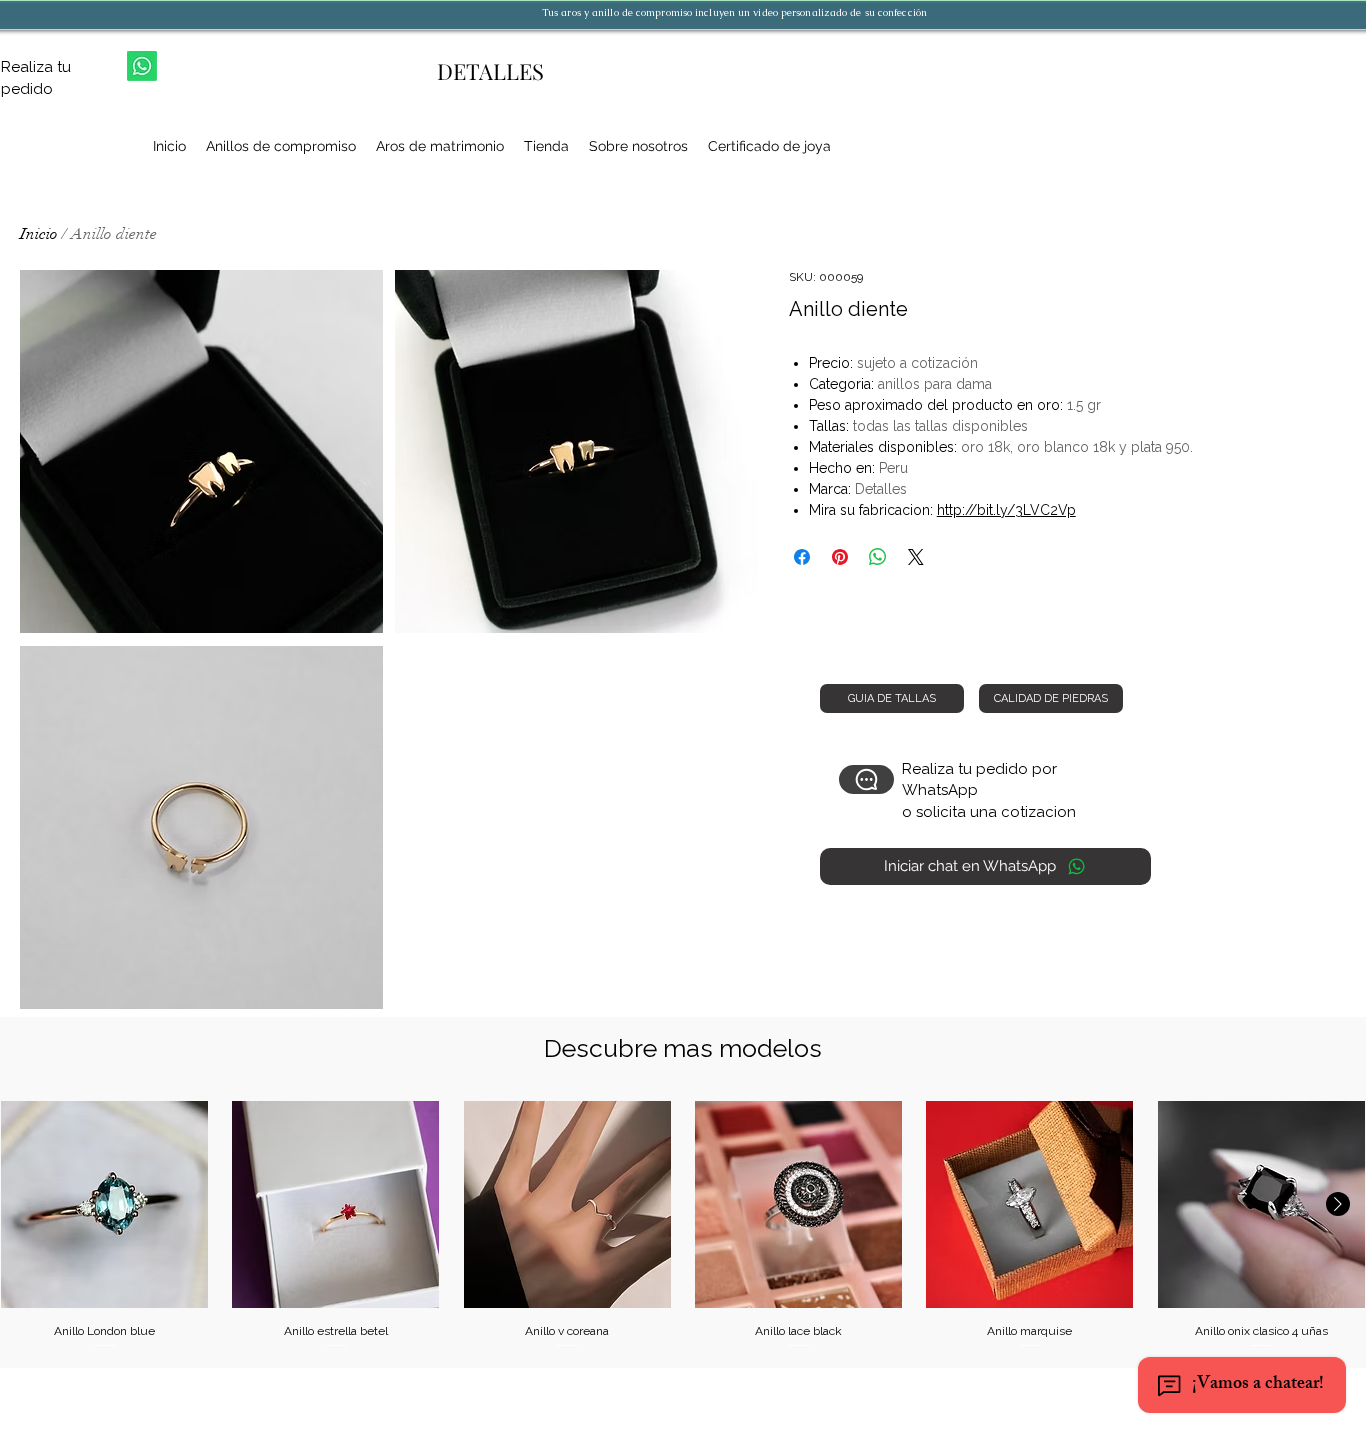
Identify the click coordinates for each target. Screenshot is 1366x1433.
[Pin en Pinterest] (840, 557)
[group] (683, 1226)
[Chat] (866, 779)
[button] (201, 451)
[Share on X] (916, 557)
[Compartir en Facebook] (802, 557)
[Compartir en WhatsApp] (878, 557)
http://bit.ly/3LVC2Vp (1006, 510)
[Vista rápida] (104, 1204)
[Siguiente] (1338, 1204)
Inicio (39, 234)
